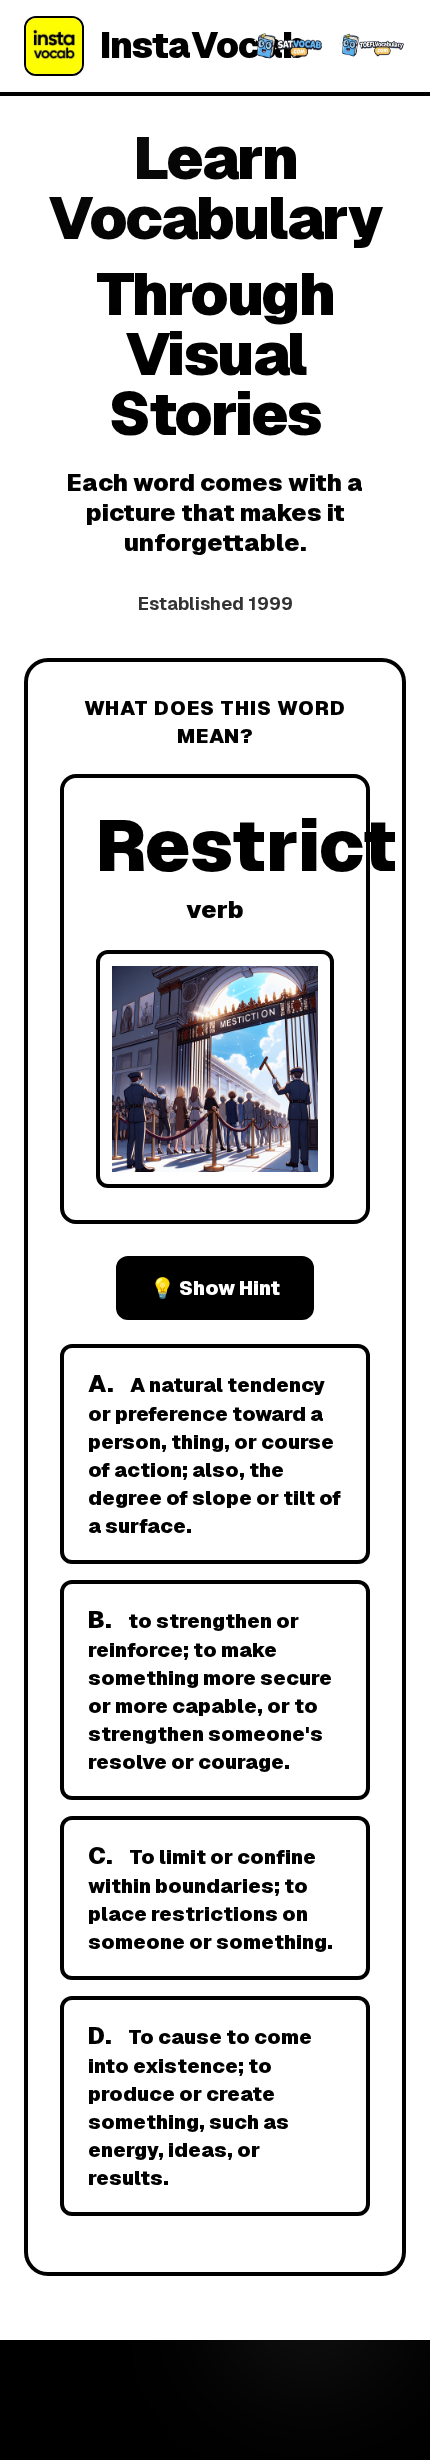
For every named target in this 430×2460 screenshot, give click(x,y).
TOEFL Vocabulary (298, 2418)
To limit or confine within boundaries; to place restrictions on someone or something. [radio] (210, 1897)
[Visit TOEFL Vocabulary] (371, 46)
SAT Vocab (176, 2418)
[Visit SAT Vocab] (288, 46)
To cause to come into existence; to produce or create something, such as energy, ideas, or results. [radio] (200, 2105)
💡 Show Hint (215, 1288)
